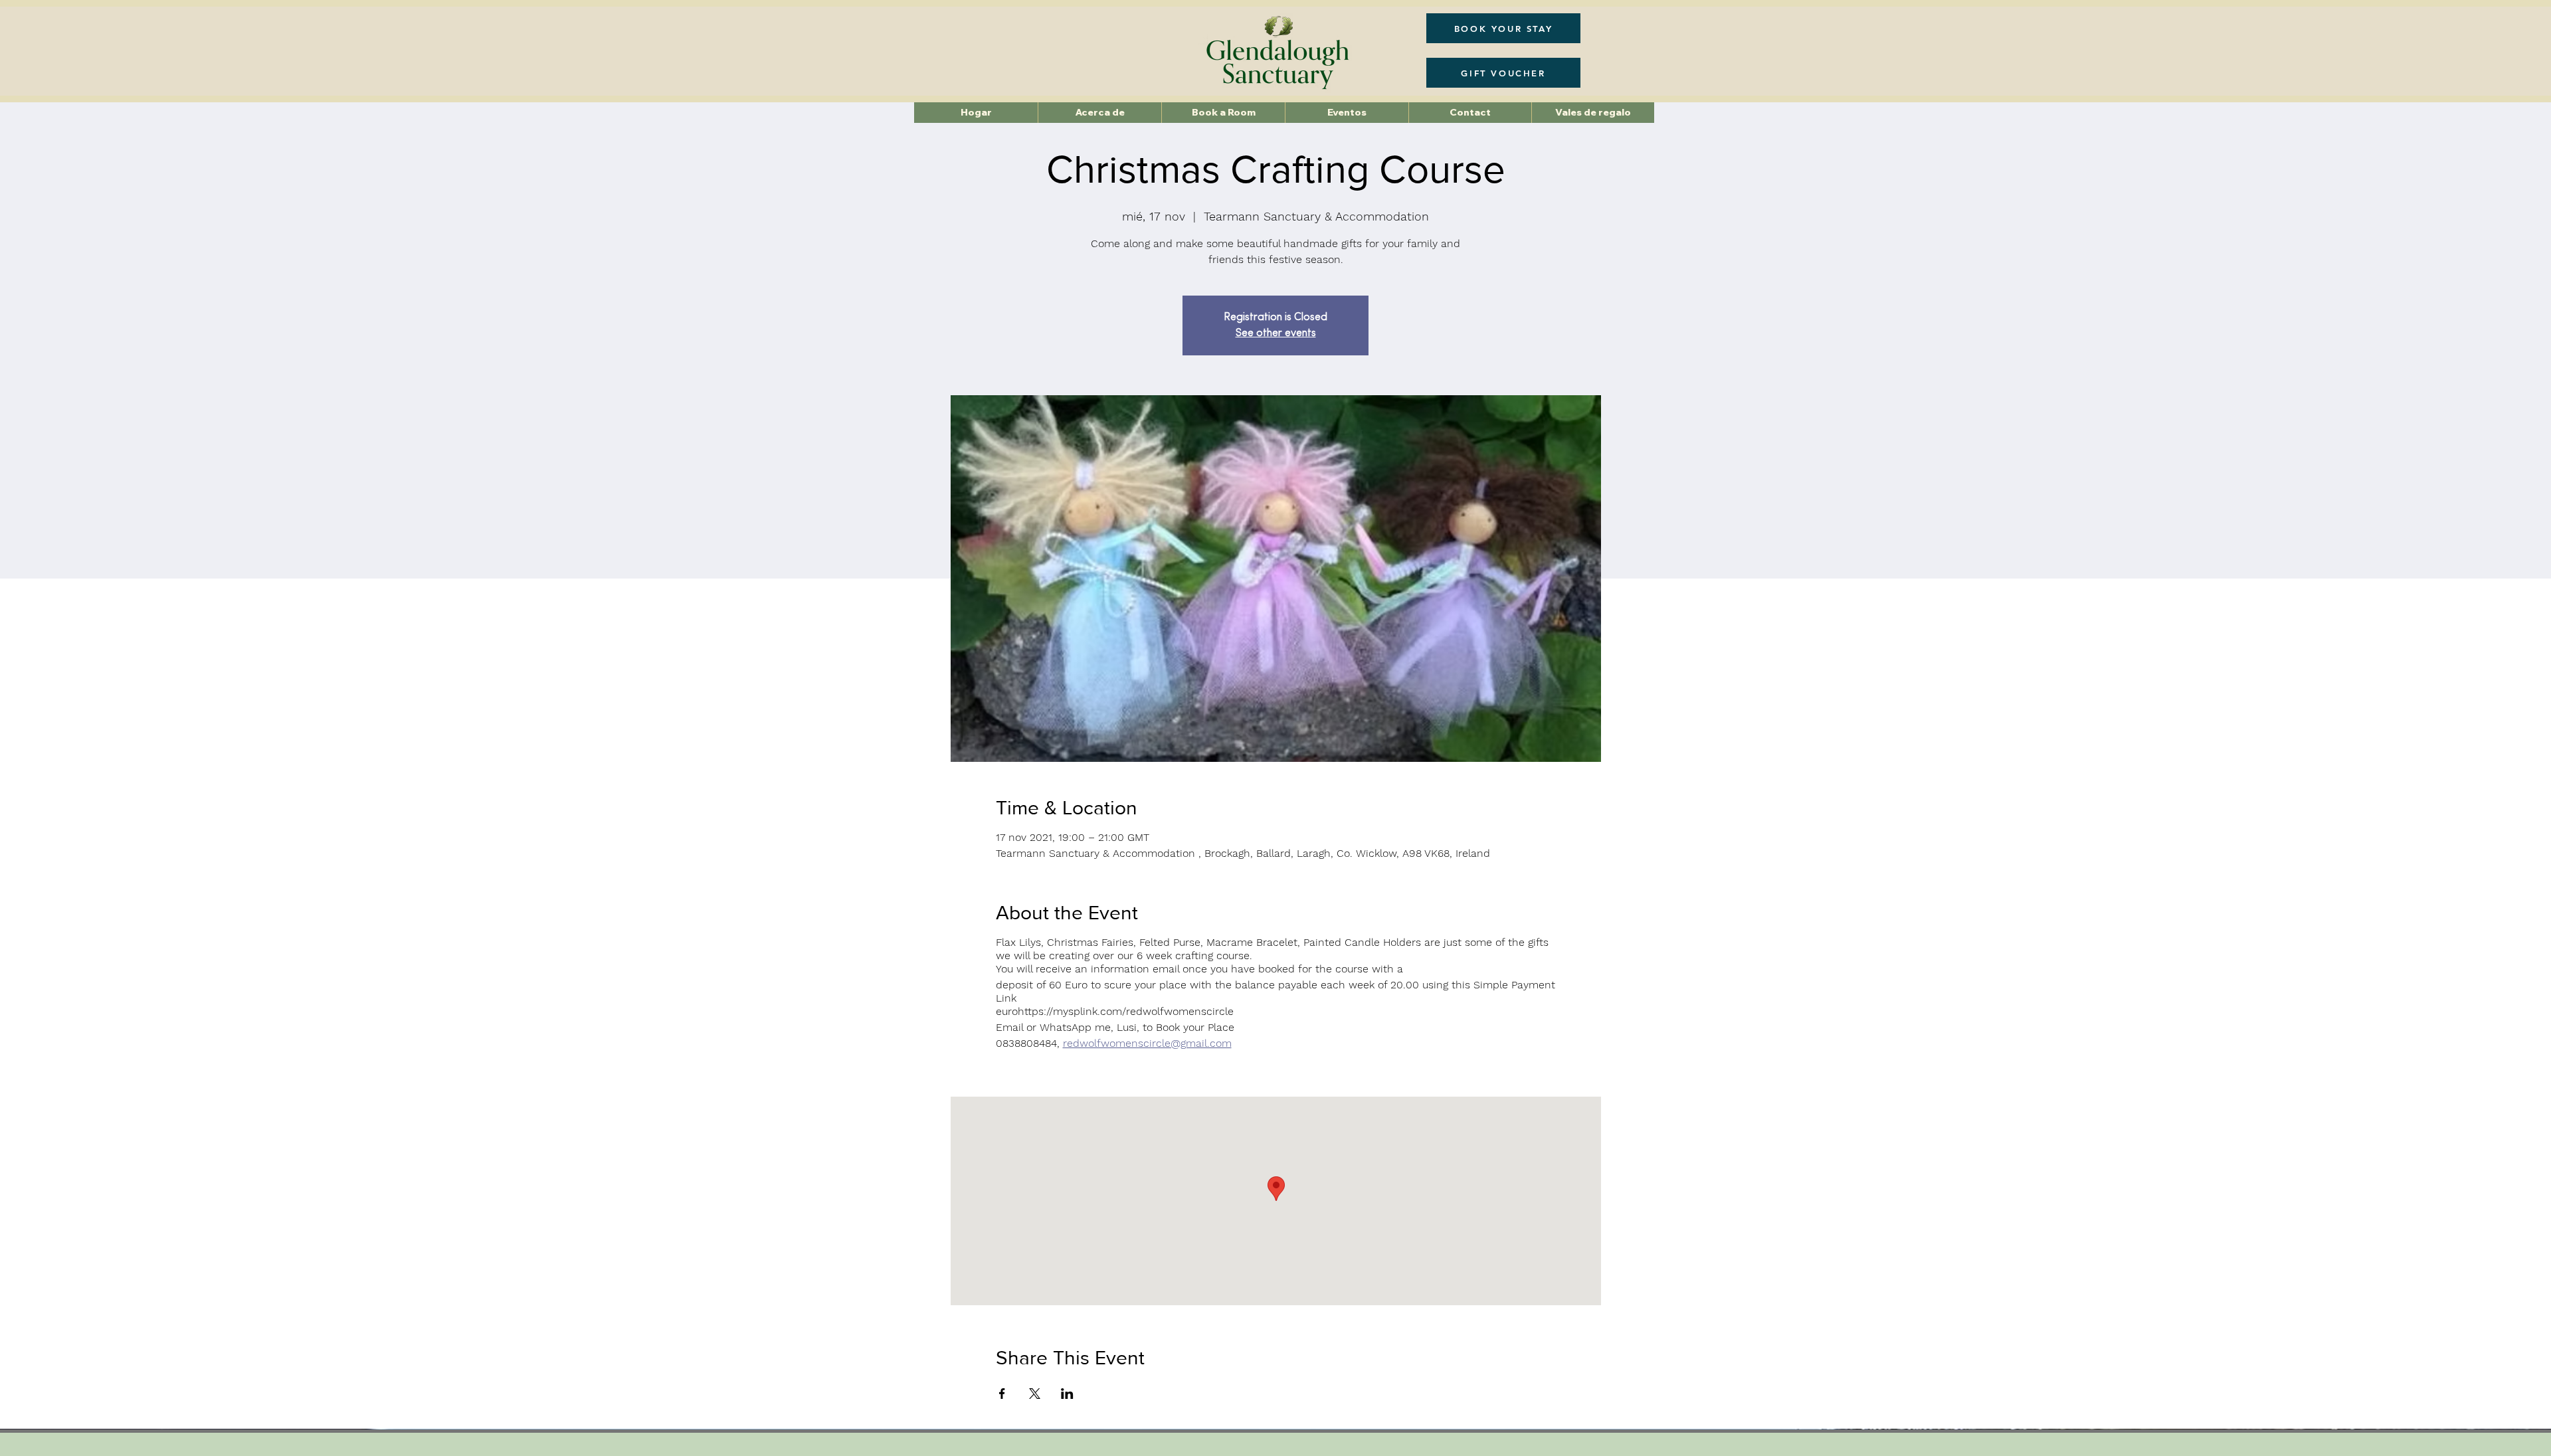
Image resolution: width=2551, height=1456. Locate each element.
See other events (1276, 333)
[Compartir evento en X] (1035, 1394)
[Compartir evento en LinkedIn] (1067, 1394)
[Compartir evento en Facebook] (1002, 1394)
